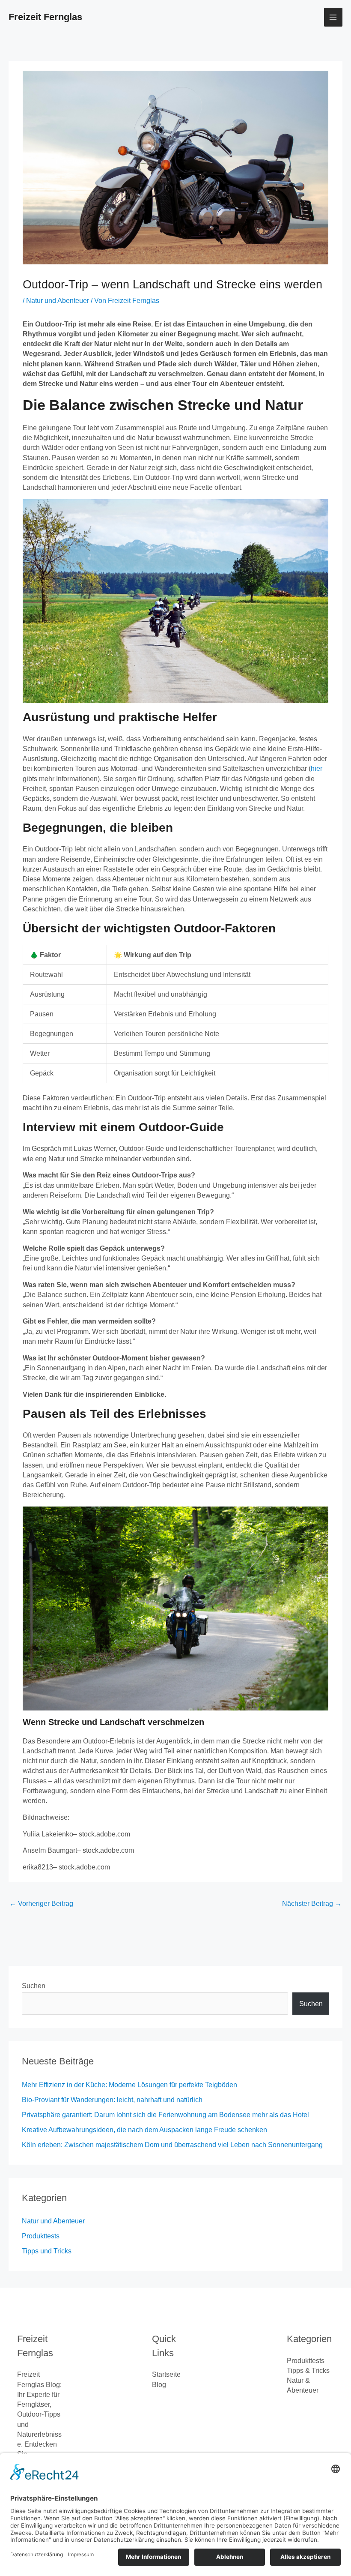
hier (317, 768)
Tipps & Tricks (308, 2371)
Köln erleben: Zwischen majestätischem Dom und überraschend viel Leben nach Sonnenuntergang (172, 2145)
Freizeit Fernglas (45, 17)
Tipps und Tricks (47, 2251)
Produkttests (41, 2236)
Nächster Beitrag (312, 1904)
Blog (159, 2385)
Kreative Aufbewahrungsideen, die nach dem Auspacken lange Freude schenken (144, 2130)
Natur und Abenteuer (58, 301)
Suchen (34, 1986)
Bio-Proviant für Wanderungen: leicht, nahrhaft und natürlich (112, 2100)
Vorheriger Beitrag (41, 1904)
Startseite (166, 2374)
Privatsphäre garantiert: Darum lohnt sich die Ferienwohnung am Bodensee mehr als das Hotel (165, 2115)
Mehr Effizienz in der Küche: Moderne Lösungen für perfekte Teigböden (129, 2085)
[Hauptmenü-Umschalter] (333, 17)
